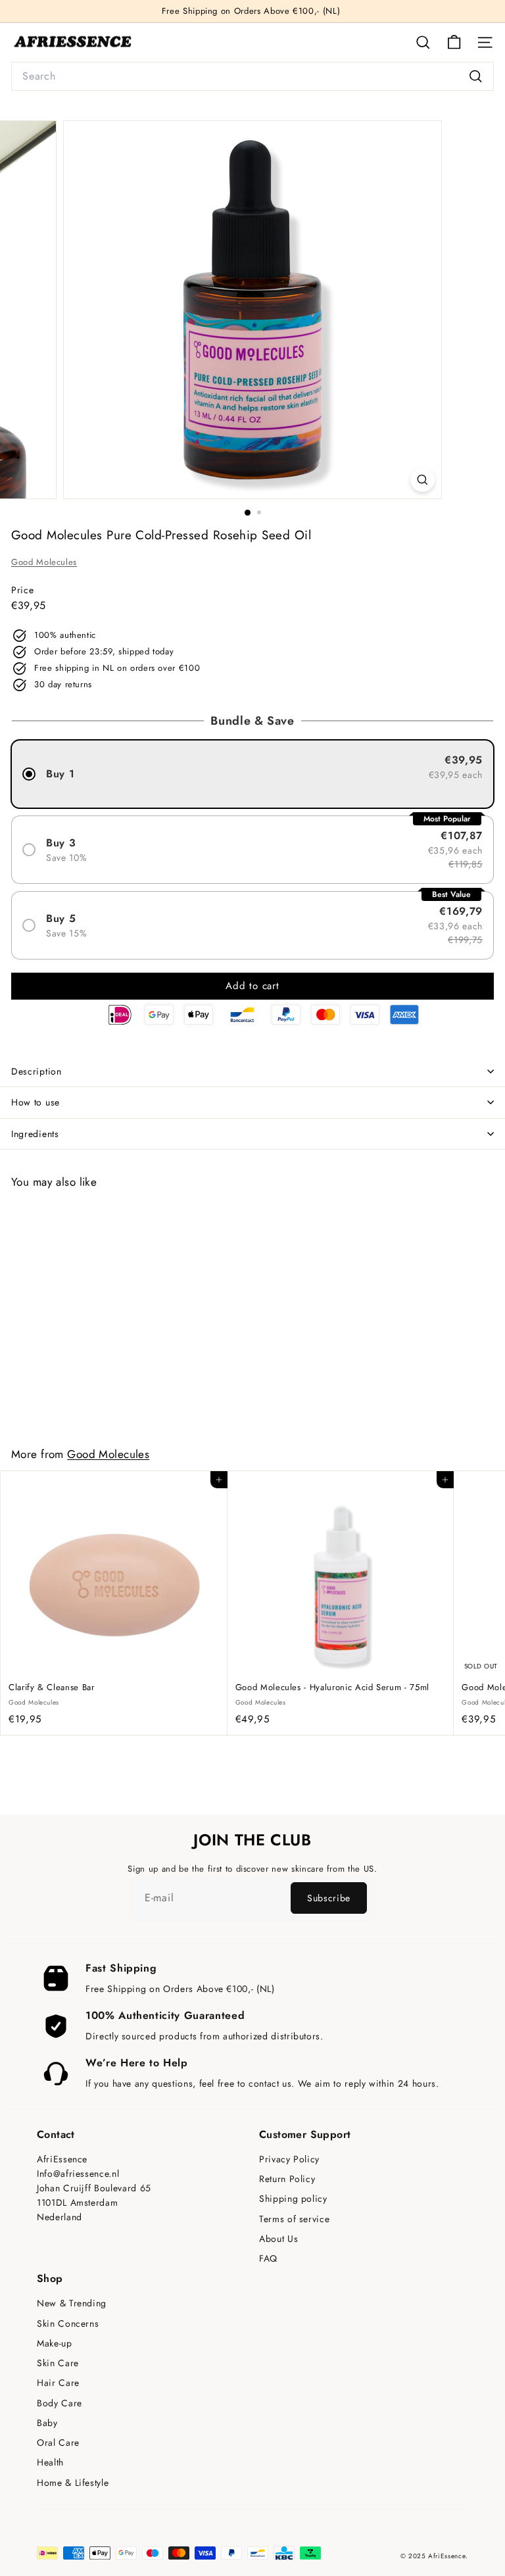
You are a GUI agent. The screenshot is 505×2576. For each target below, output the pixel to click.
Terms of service (294, 2219)
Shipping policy (293, 2199)
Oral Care (58, 2443)
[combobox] (252, 76)
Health (50, 2463)
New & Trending (72, 2303)
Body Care (60, 2403)
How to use (36, 1102)
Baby (47, 2423)
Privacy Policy (289, 2159)
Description (36, 1071)
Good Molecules (44, 562)
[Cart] (454, 42)
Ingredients (35, 1134)
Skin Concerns (68, 2324)
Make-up (55, 2344)
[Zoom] (422, 480)
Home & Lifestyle (73, 2483)
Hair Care (58, 2383)
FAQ (268, 2259)
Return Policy (287, 2179)
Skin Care (58, 2363)
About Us (278, 2239)
